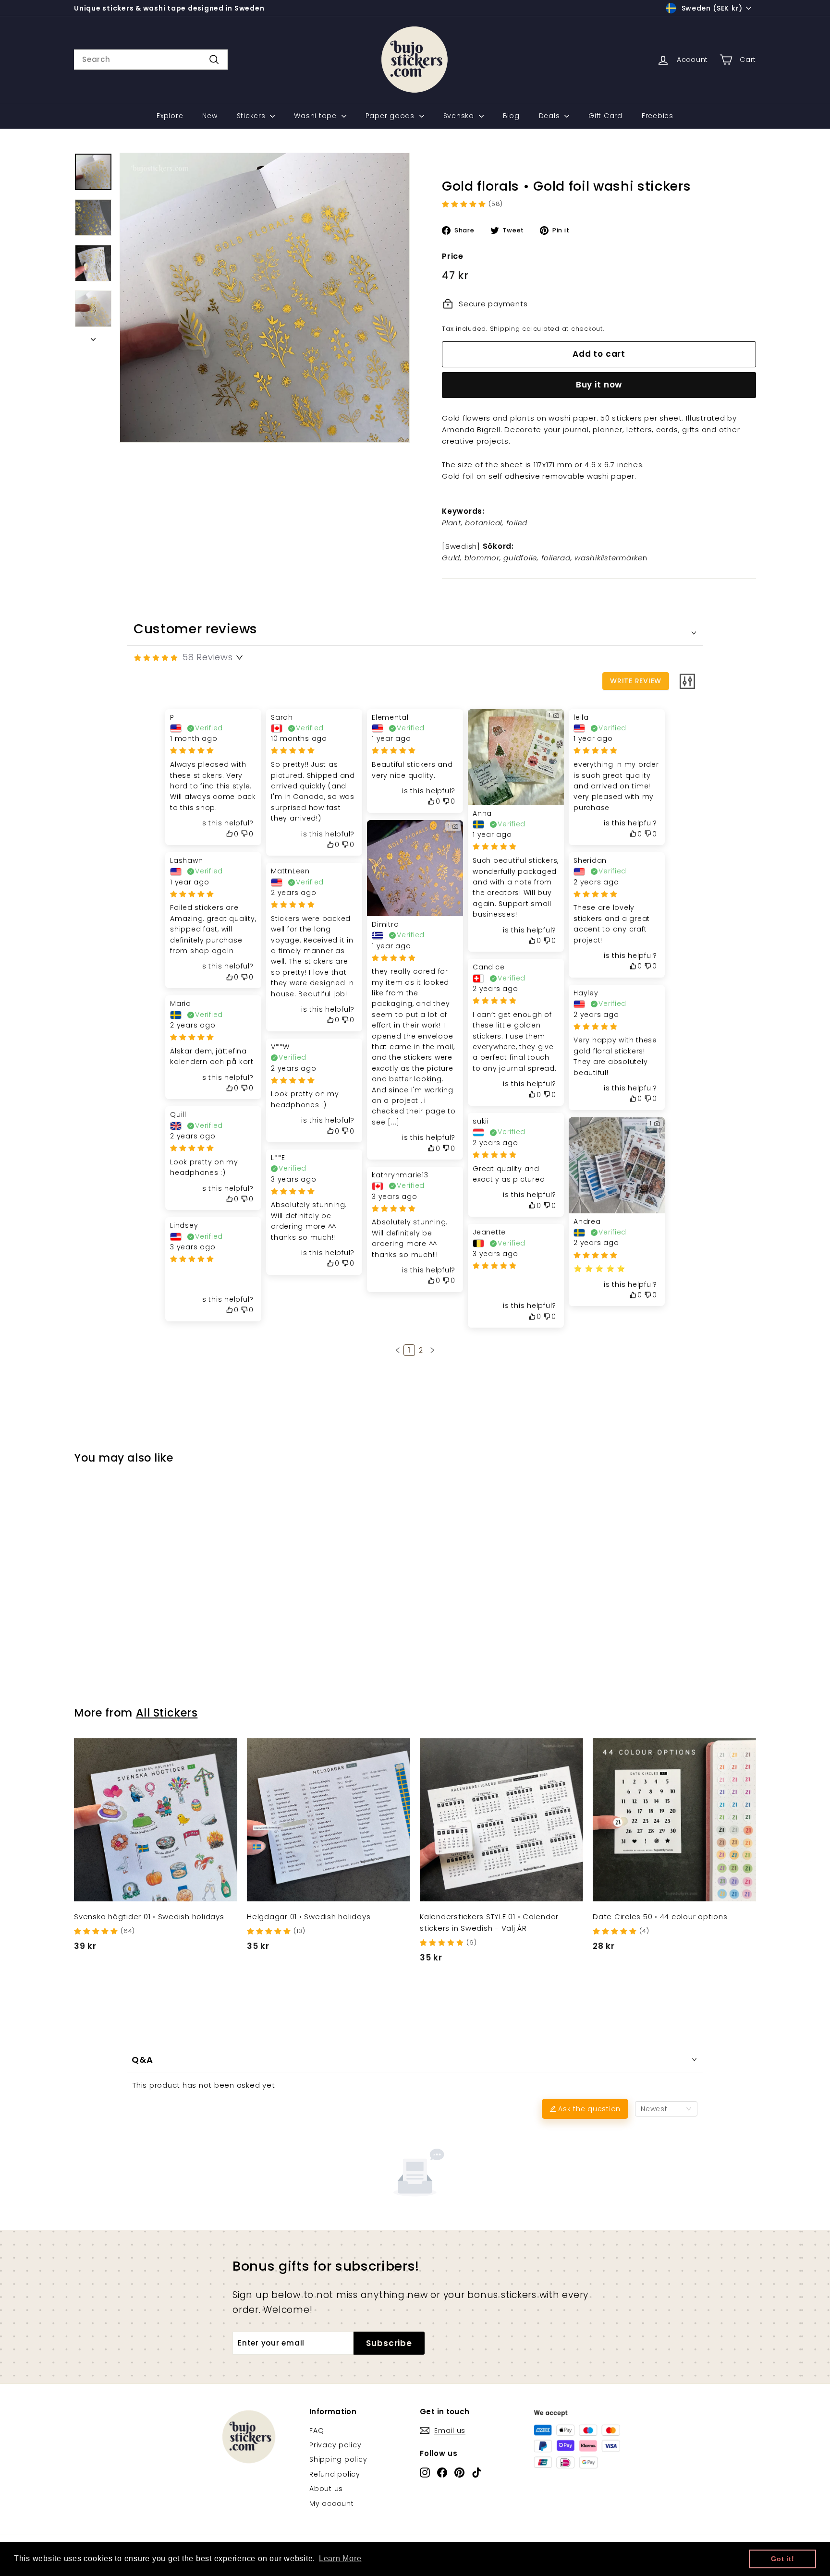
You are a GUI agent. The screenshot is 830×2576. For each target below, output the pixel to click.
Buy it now (599, 385)
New (210, 116)
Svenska (460, 116)
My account (332, 2503)
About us (326, 2489)
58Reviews (208, 657)
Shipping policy (338, 2459)
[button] (398, 1350)
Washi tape (316, 116)
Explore (170, 116)
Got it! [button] (782, 2559)
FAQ (317, 2431)
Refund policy (335, 2474)
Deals (551, 116)
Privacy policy (336, 2445)
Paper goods (391, 116)
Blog (511, 116)
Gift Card (605, 116)
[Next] (93, 337)
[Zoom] (265, 298)
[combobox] (151, 60)
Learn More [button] (340, 2558)
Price (453, 256)
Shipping (505, 329)
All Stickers (167, 1713)
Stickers (252, 116)
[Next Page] (432, 1350)
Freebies (658, 116)
